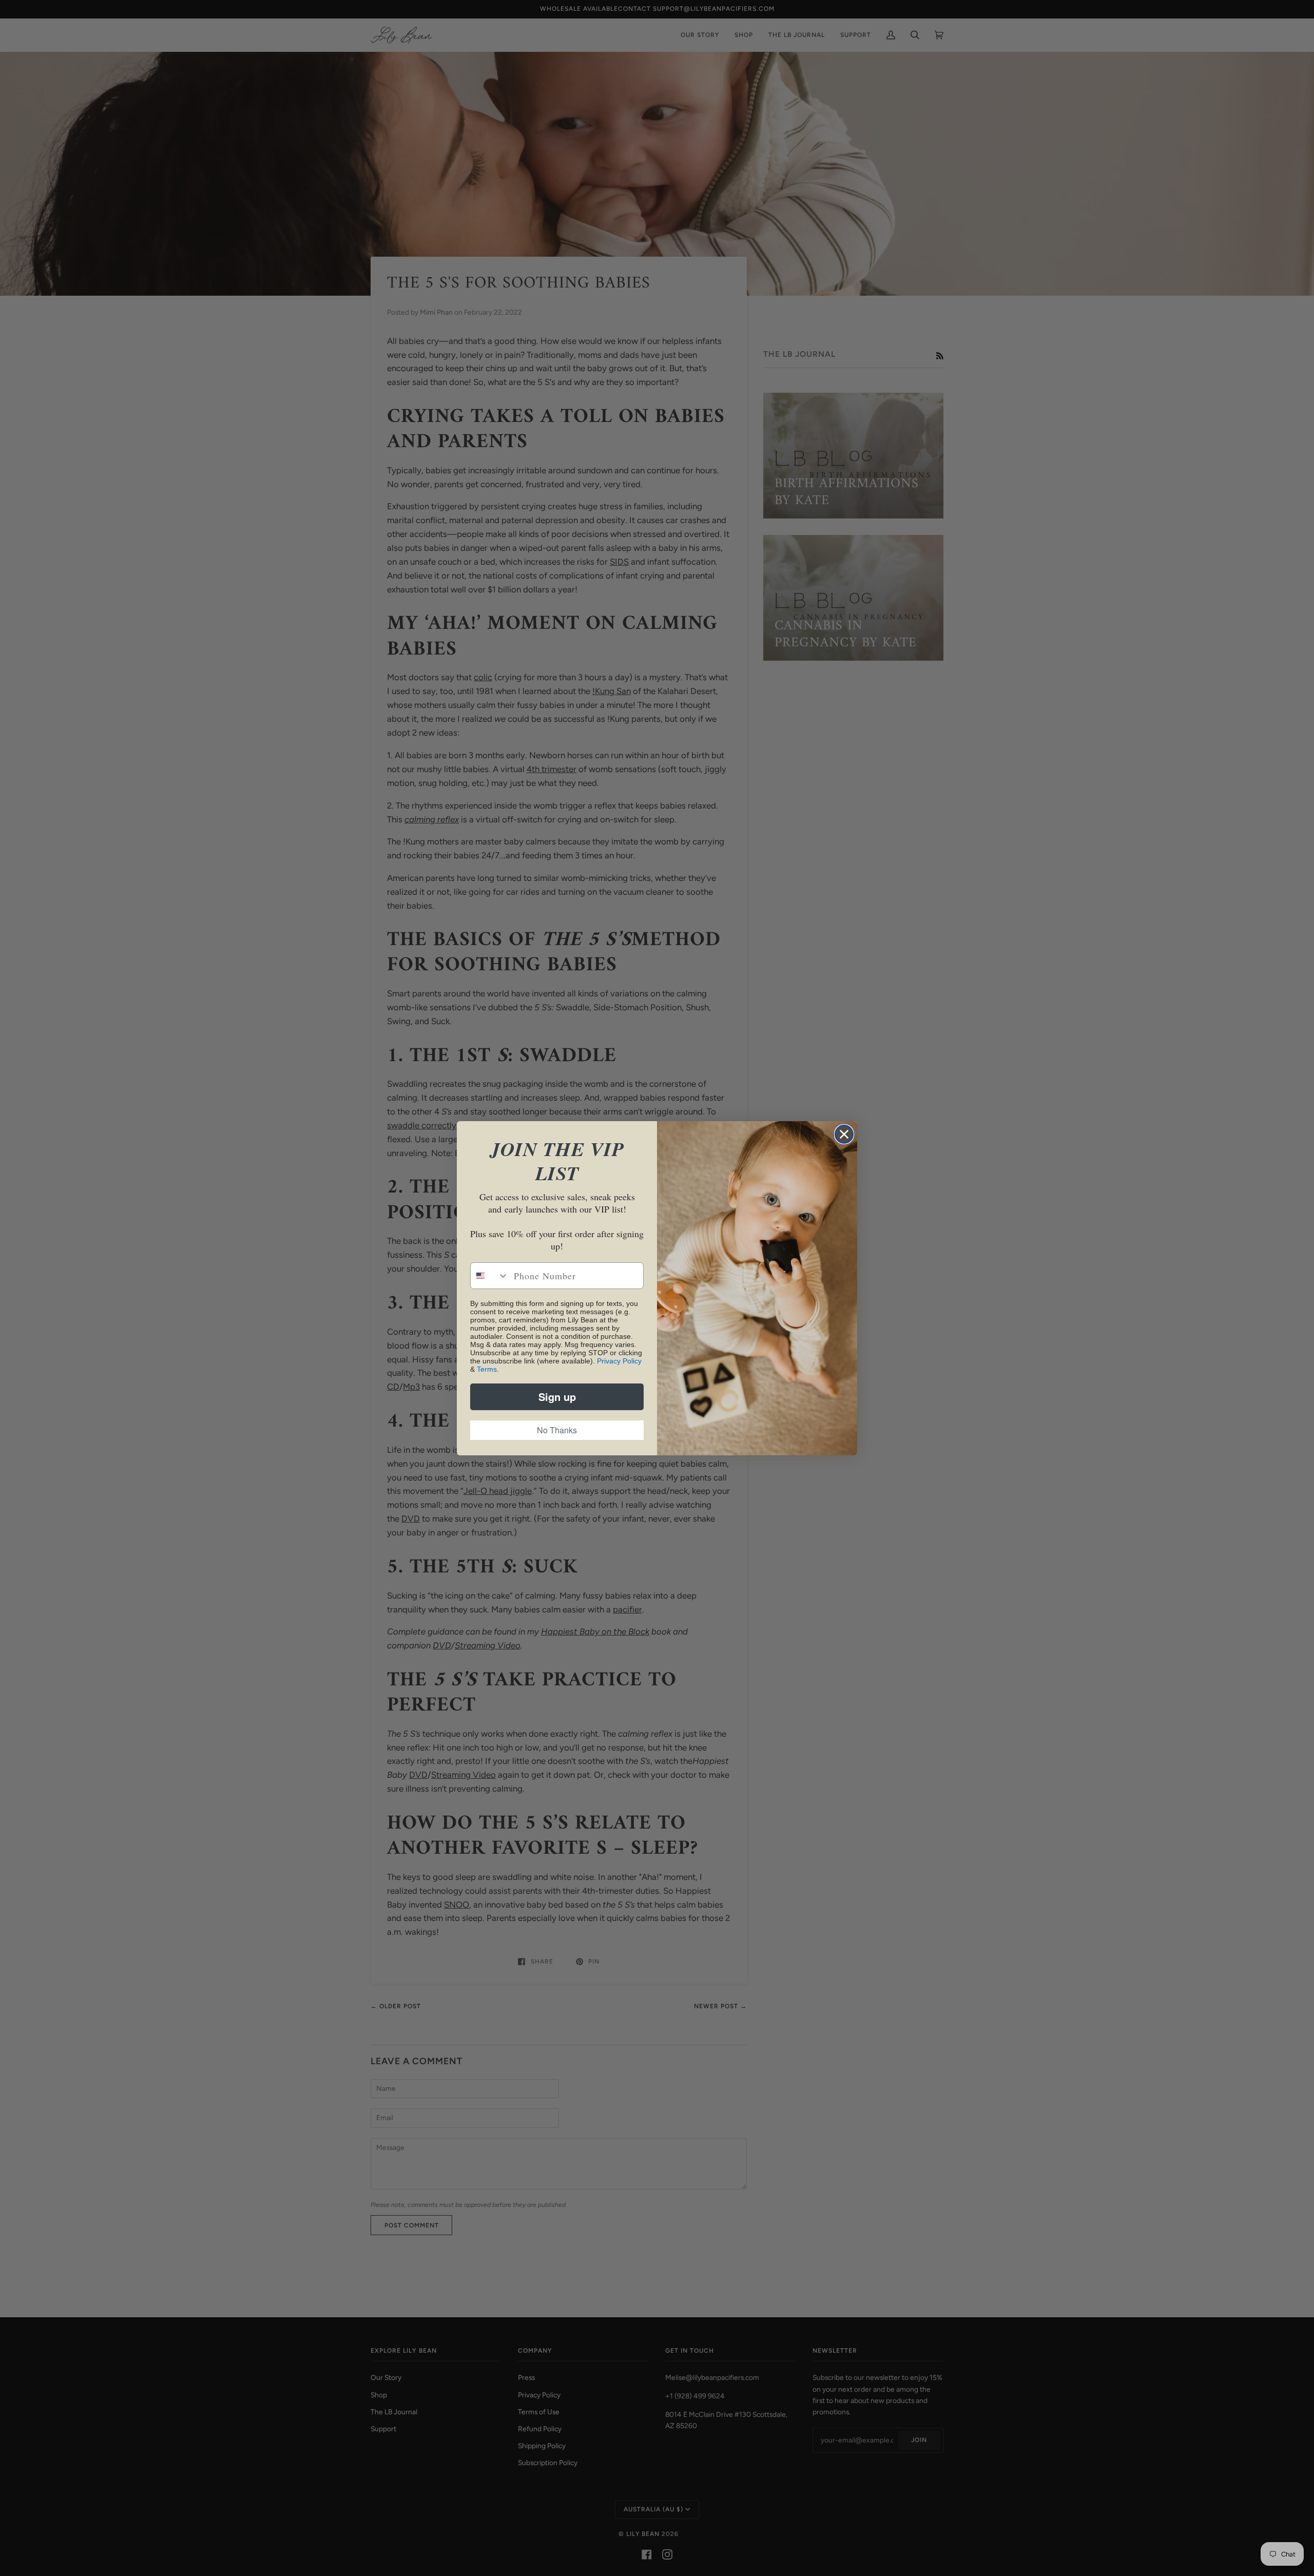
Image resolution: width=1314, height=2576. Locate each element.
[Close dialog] (844, 1134)
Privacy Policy (619, 1361)
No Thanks (557, 1430)
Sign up (557, 1397)
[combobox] (490, 1276)
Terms (487, 1369)
